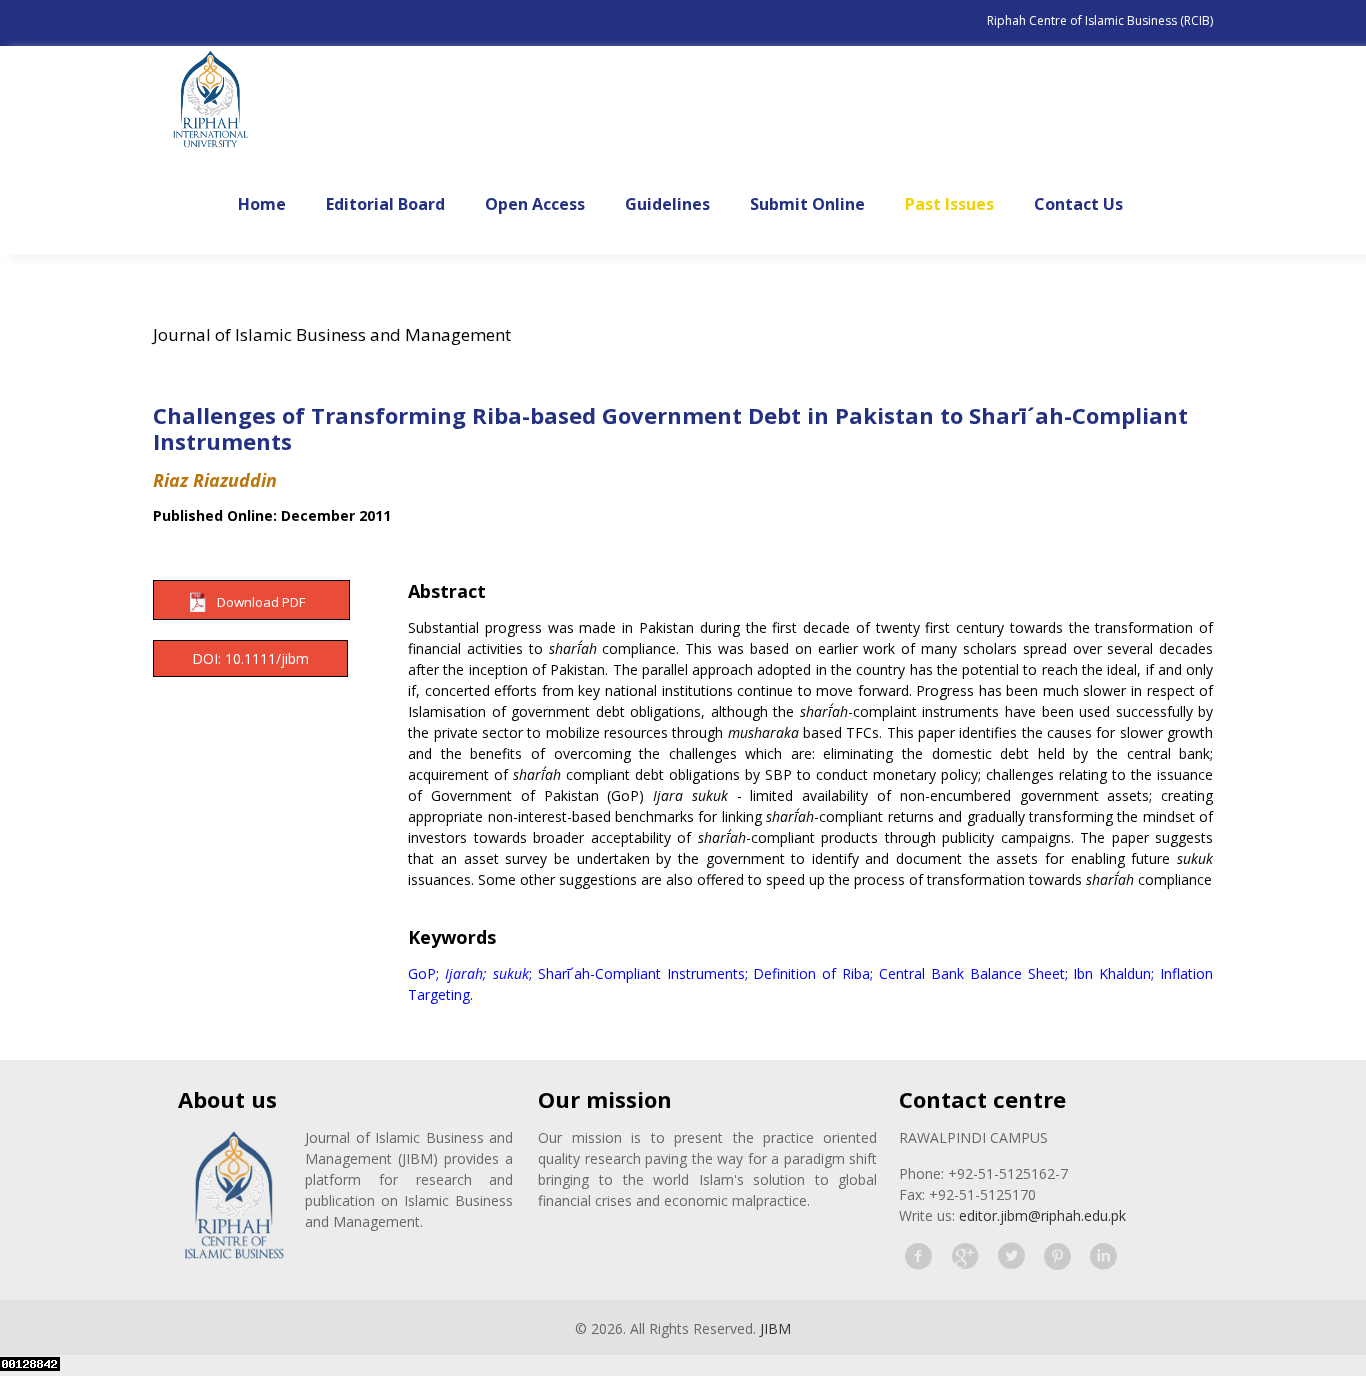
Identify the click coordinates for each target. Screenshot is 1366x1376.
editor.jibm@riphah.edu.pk (1042, 1215)
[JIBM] (210, 101)
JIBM (775, 1328)
